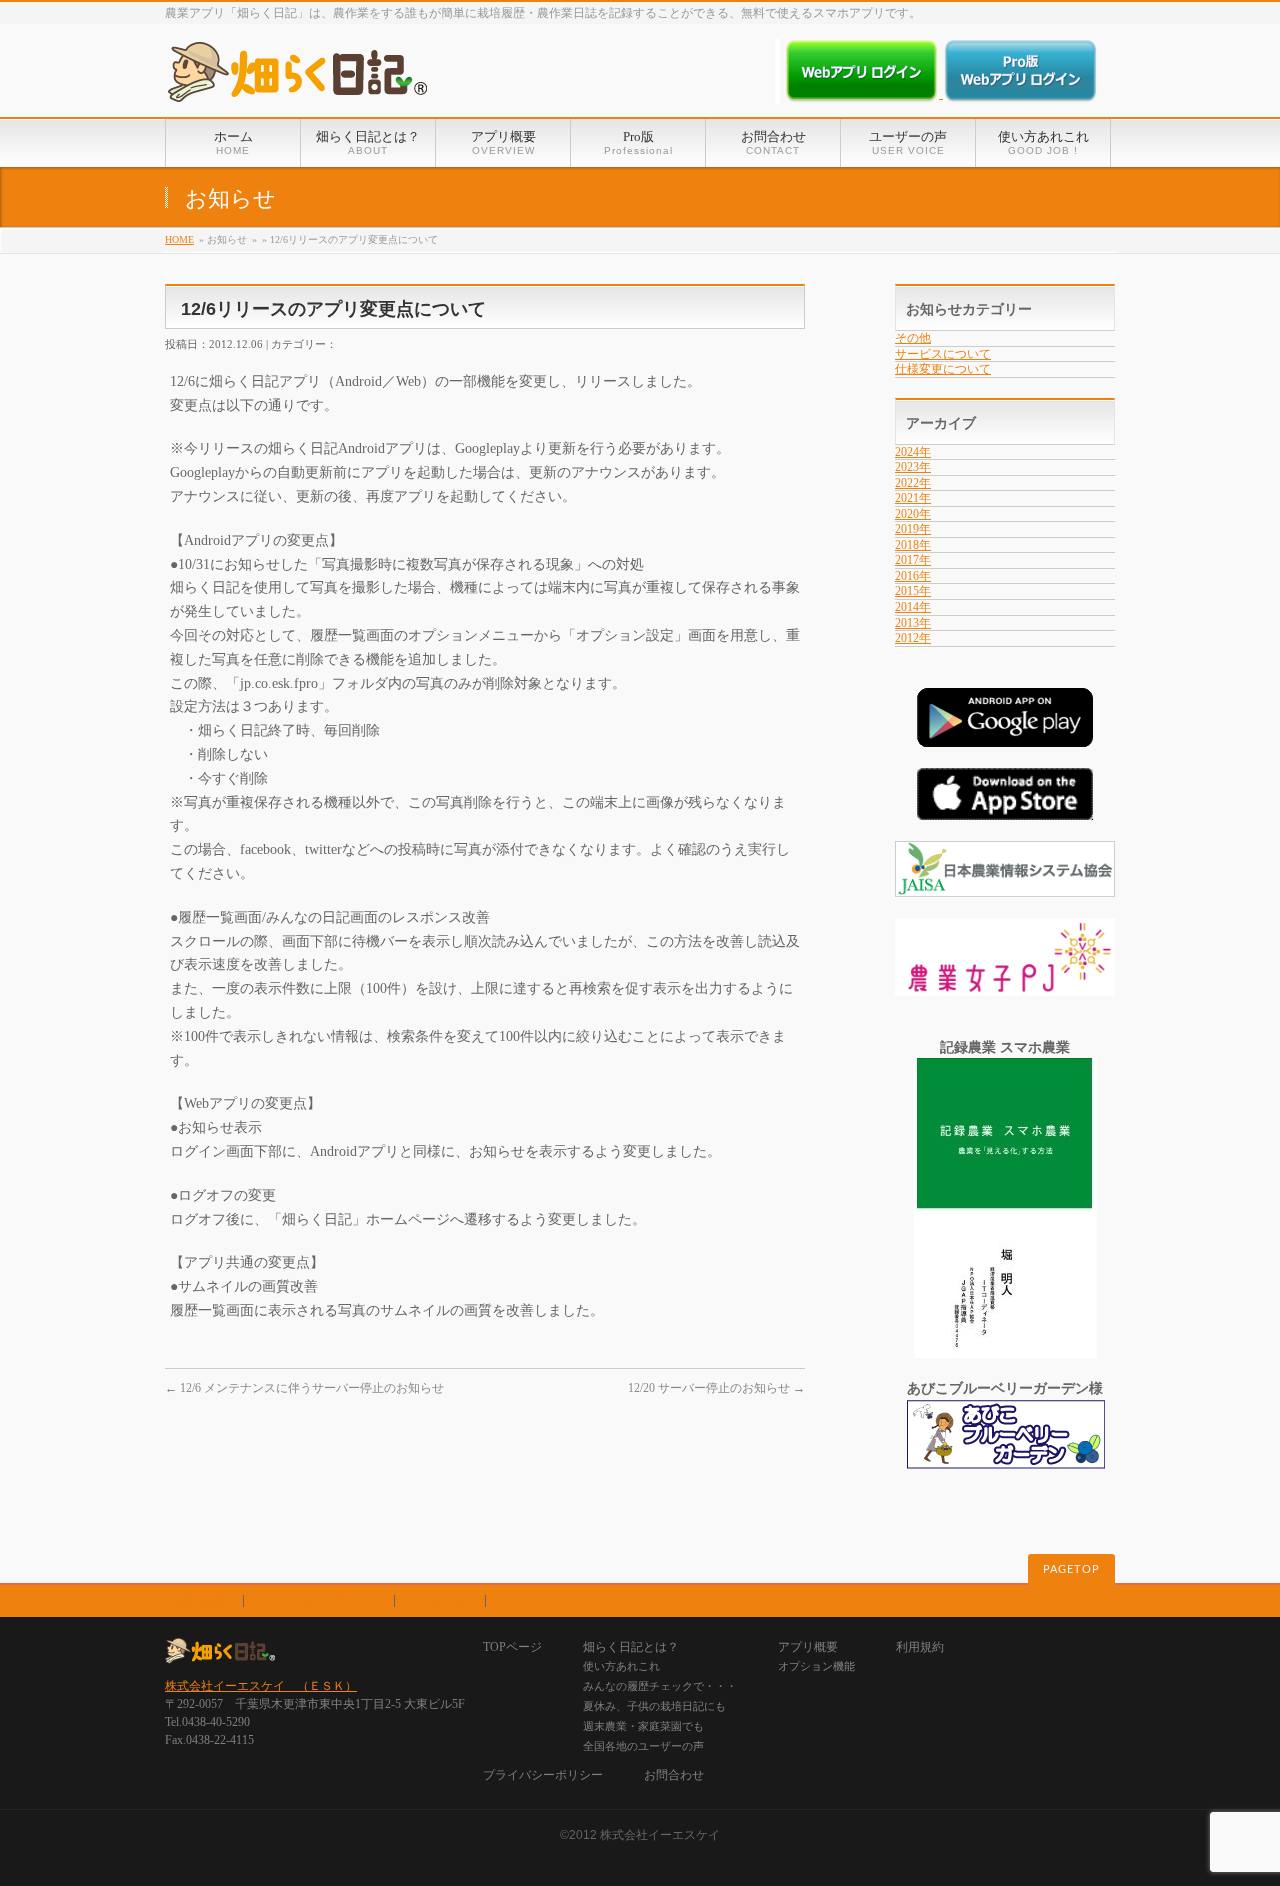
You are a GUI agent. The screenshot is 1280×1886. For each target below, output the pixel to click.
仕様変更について (943, 369)
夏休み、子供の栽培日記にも (654, 1706)
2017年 (913, 560)
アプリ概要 (808, 1647)
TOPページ (512, 1647)
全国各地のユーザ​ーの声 (643, 1746)
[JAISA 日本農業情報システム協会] (1005, 886)
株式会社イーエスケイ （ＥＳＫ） (261, 1686)
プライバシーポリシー (319, 1601)
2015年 (913, 591)
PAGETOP (1071, 1569)
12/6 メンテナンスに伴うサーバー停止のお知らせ (304, 1388)
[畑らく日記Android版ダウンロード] (1005, 736)
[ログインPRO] (1020, 93)
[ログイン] (863, 93)
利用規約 (204, 1601)
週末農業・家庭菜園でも (643, 1726)
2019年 (913, 529)
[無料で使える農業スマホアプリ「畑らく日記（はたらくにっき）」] (297, 79)
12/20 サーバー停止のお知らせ (716, 1388)
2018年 (913, 545)
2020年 (913, 514)
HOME (179, 239)
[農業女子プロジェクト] (1005, 985)
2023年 (913, 467)
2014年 (913, 607)
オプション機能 (816, 1666)
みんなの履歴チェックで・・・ (660, 1686)
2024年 (913, 452)
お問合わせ (440, 1601)
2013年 (913, 623)
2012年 (913, 638)
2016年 (913, 576)
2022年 (913, 483)
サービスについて (943, 354)
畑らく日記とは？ (631, 1647)
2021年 (913, 498)
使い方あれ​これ (621, 1666)
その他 (913, 338)
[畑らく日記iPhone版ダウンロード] (1005, 809)
